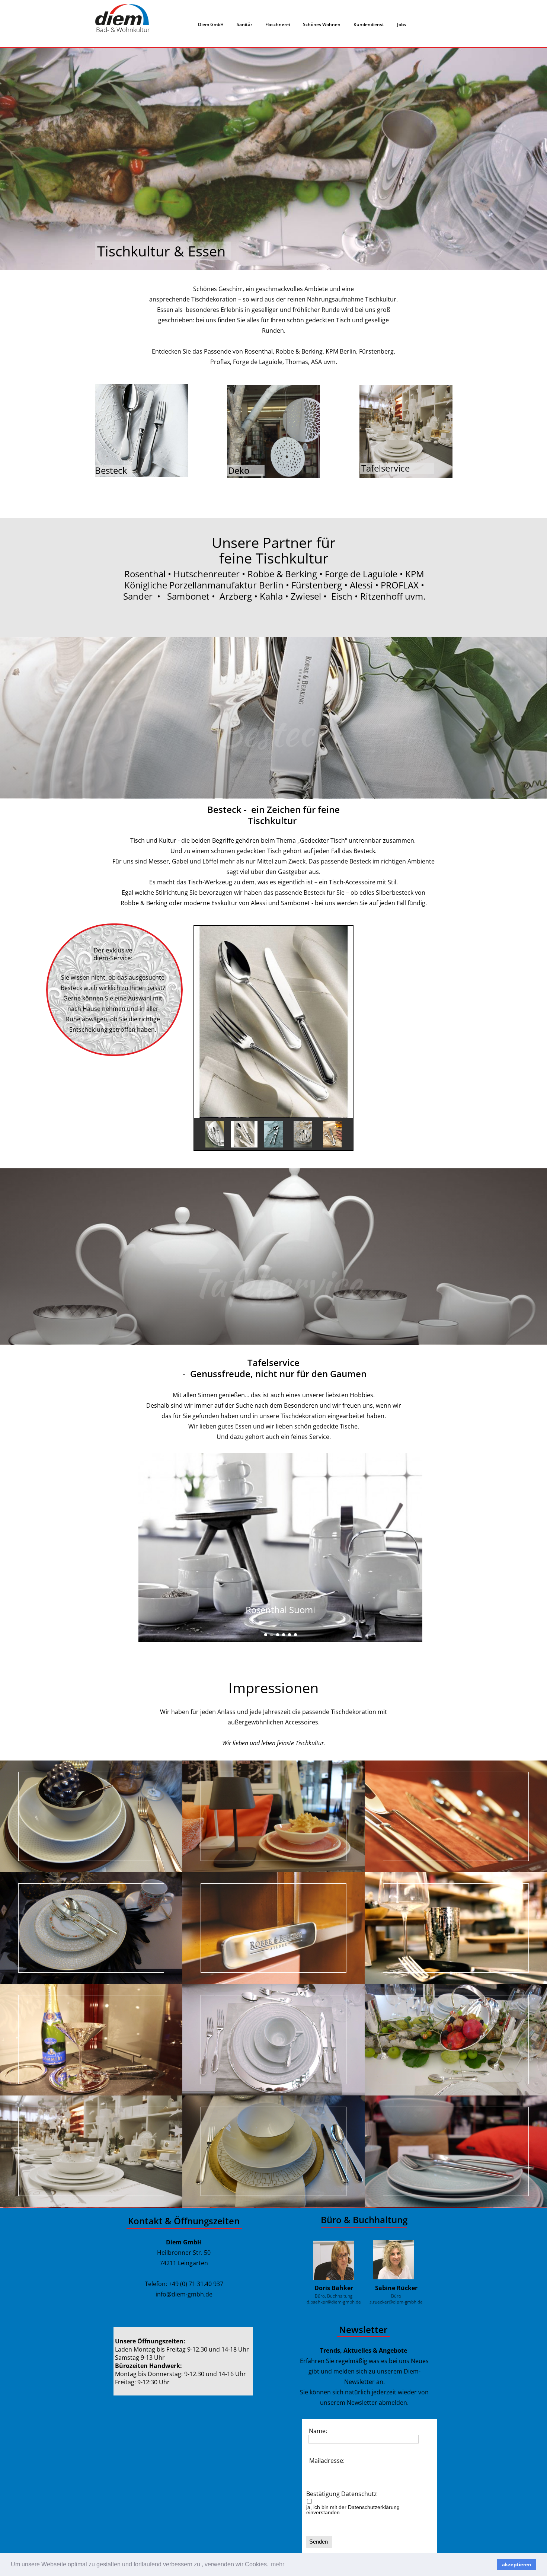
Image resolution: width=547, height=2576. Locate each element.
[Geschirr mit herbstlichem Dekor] (273, 1816)
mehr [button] (278, 2564)
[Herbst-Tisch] (91, 1928)
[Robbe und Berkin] (273, 1928)
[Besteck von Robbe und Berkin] (456, 1816)
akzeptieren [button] (517, 2564)
